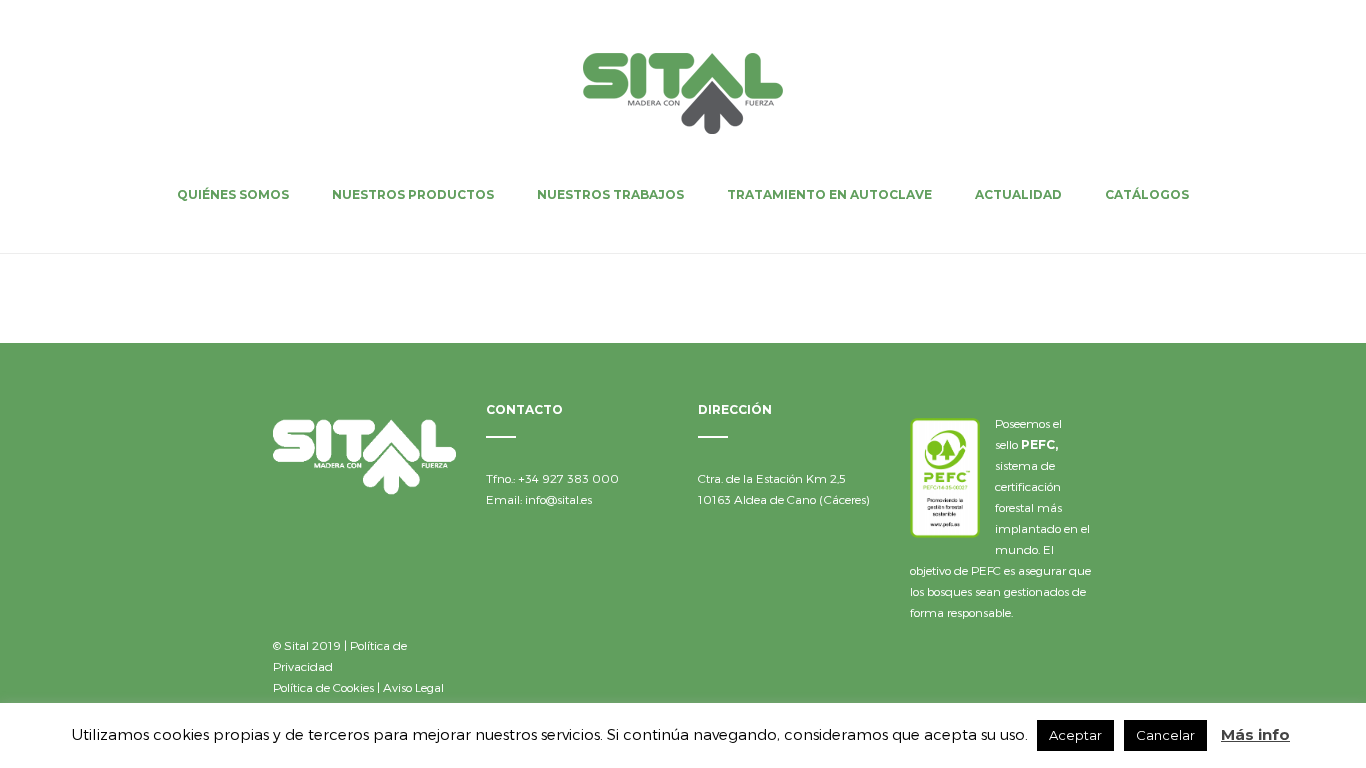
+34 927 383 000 (568, 478)
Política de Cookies (323, 687)
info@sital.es (558, 499)
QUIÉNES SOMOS (233, 194)
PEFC (1038, 444)
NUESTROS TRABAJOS (610, 194)
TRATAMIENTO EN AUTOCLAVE (829, 194)
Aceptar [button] (1075, 735)
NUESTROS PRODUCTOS (413, 194)
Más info (1255, 734)
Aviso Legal (413, 687)
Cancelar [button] (1165, 735)
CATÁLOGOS (1147, 194)
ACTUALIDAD (1018, 194)
